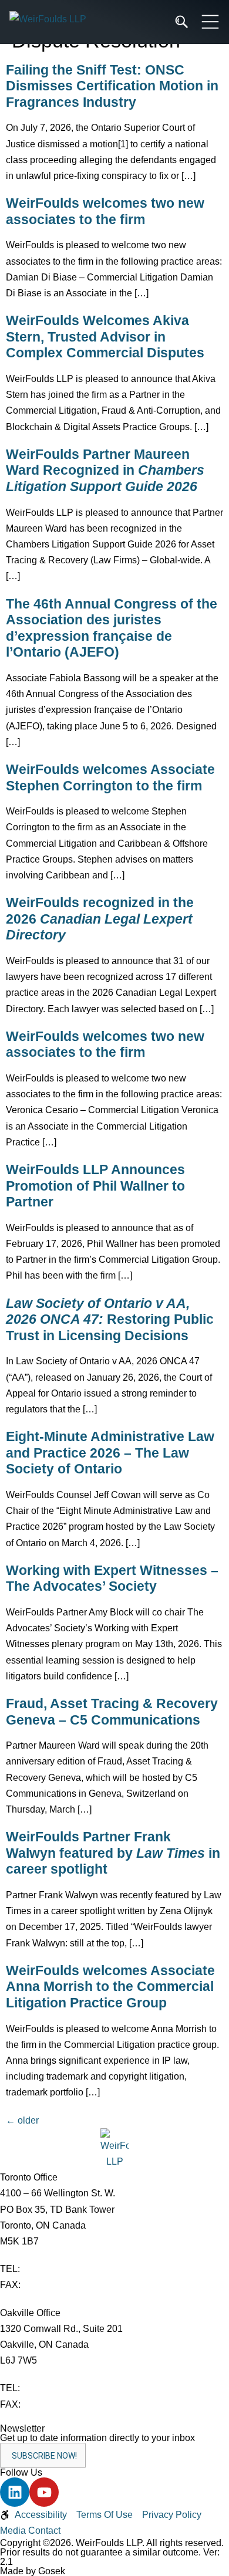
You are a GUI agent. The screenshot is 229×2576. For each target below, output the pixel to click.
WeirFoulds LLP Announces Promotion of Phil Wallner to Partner (95, 1186)
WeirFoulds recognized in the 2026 (100, 919)
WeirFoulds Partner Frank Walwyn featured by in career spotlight (113, 1853)
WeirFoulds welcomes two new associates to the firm (105, 211)
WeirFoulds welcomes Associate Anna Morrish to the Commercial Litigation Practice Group (110, 1987)
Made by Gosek (33, 2571)
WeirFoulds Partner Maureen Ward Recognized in (105, 470)
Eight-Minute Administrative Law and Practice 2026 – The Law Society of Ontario (110, 1453)
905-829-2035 (52, 2404)
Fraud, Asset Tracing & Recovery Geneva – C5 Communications (112, 1712)
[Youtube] (44, 2492)
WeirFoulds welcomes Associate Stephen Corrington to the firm (110, 777)
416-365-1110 (51, 2269)
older (22, 2120)
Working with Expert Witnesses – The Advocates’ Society (112, 1578)
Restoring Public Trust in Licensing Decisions (110, 1319)
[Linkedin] (15, 2492)
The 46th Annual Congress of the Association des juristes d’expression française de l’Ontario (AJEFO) (112, 628)
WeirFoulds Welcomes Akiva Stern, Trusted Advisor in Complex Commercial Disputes (105, 337)
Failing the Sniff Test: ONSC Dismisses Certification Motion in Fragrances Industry (112, 86)
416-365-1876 (52, 2285)
